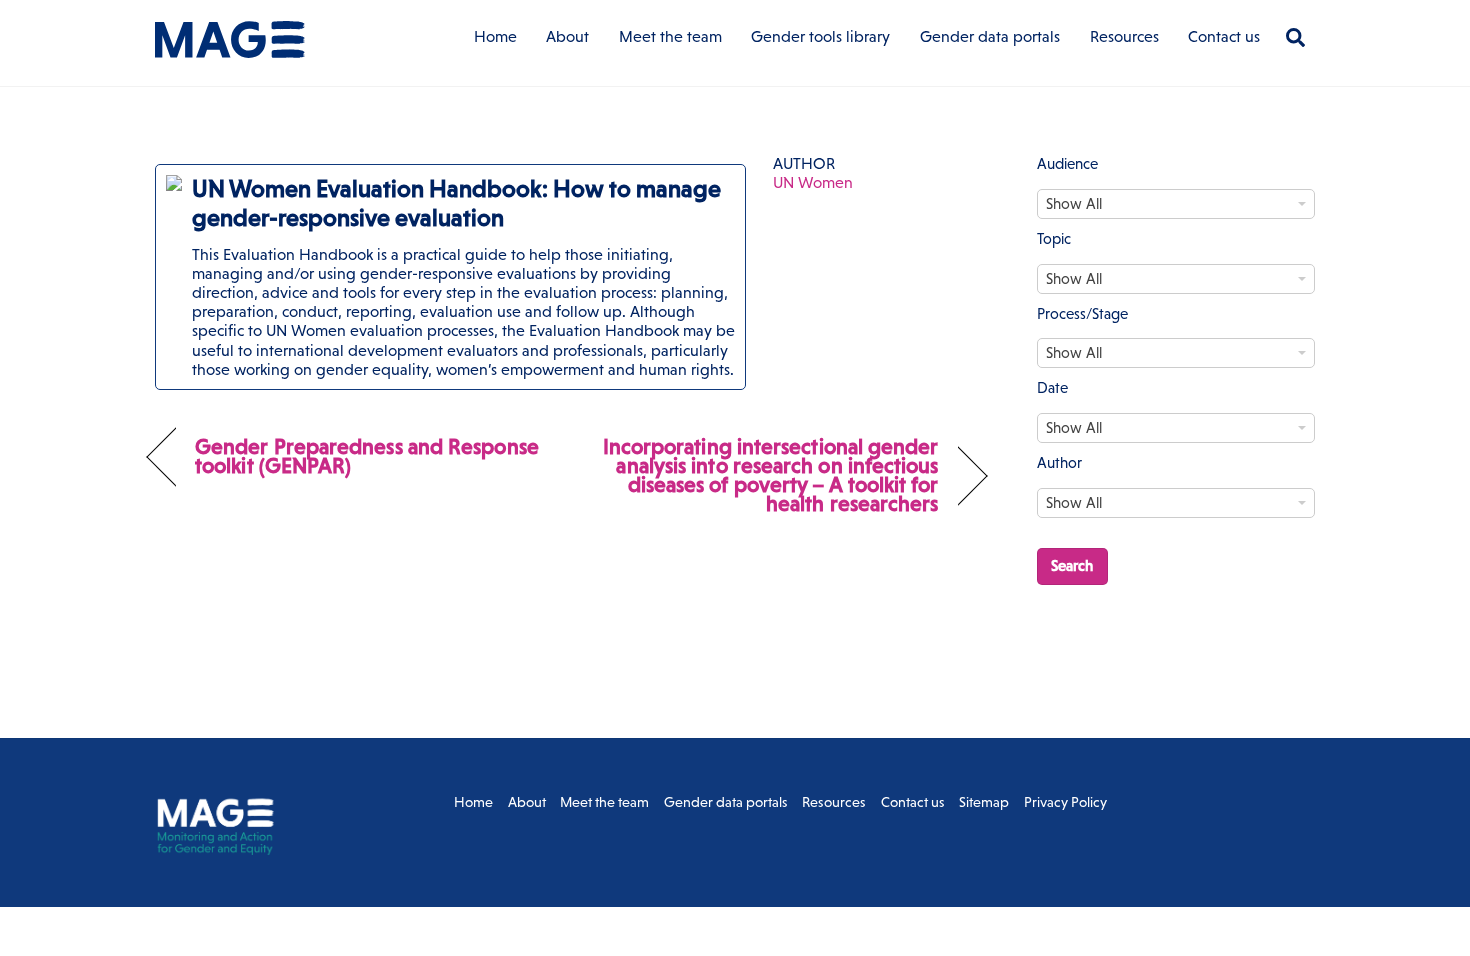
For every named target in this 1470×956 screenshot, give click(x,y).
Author (1059, 462)
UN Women (813, 182)
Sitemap (984, 802)
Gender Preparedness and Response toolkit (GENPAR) (367, 456)
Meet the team (670, 36)
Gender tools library (820, 36)
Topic (1054, 238)
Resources (1124, 36)
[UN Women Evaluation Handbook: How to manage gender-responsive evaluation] (450, 277)
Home (495, 36)
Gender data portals (990, 36)
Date (1052, 387)
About (567, 36)
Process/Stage (1082, 313)
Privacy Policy (1065, 802)
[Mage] (230, 48)
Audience (1067, 163)
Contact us (1224, 36)
